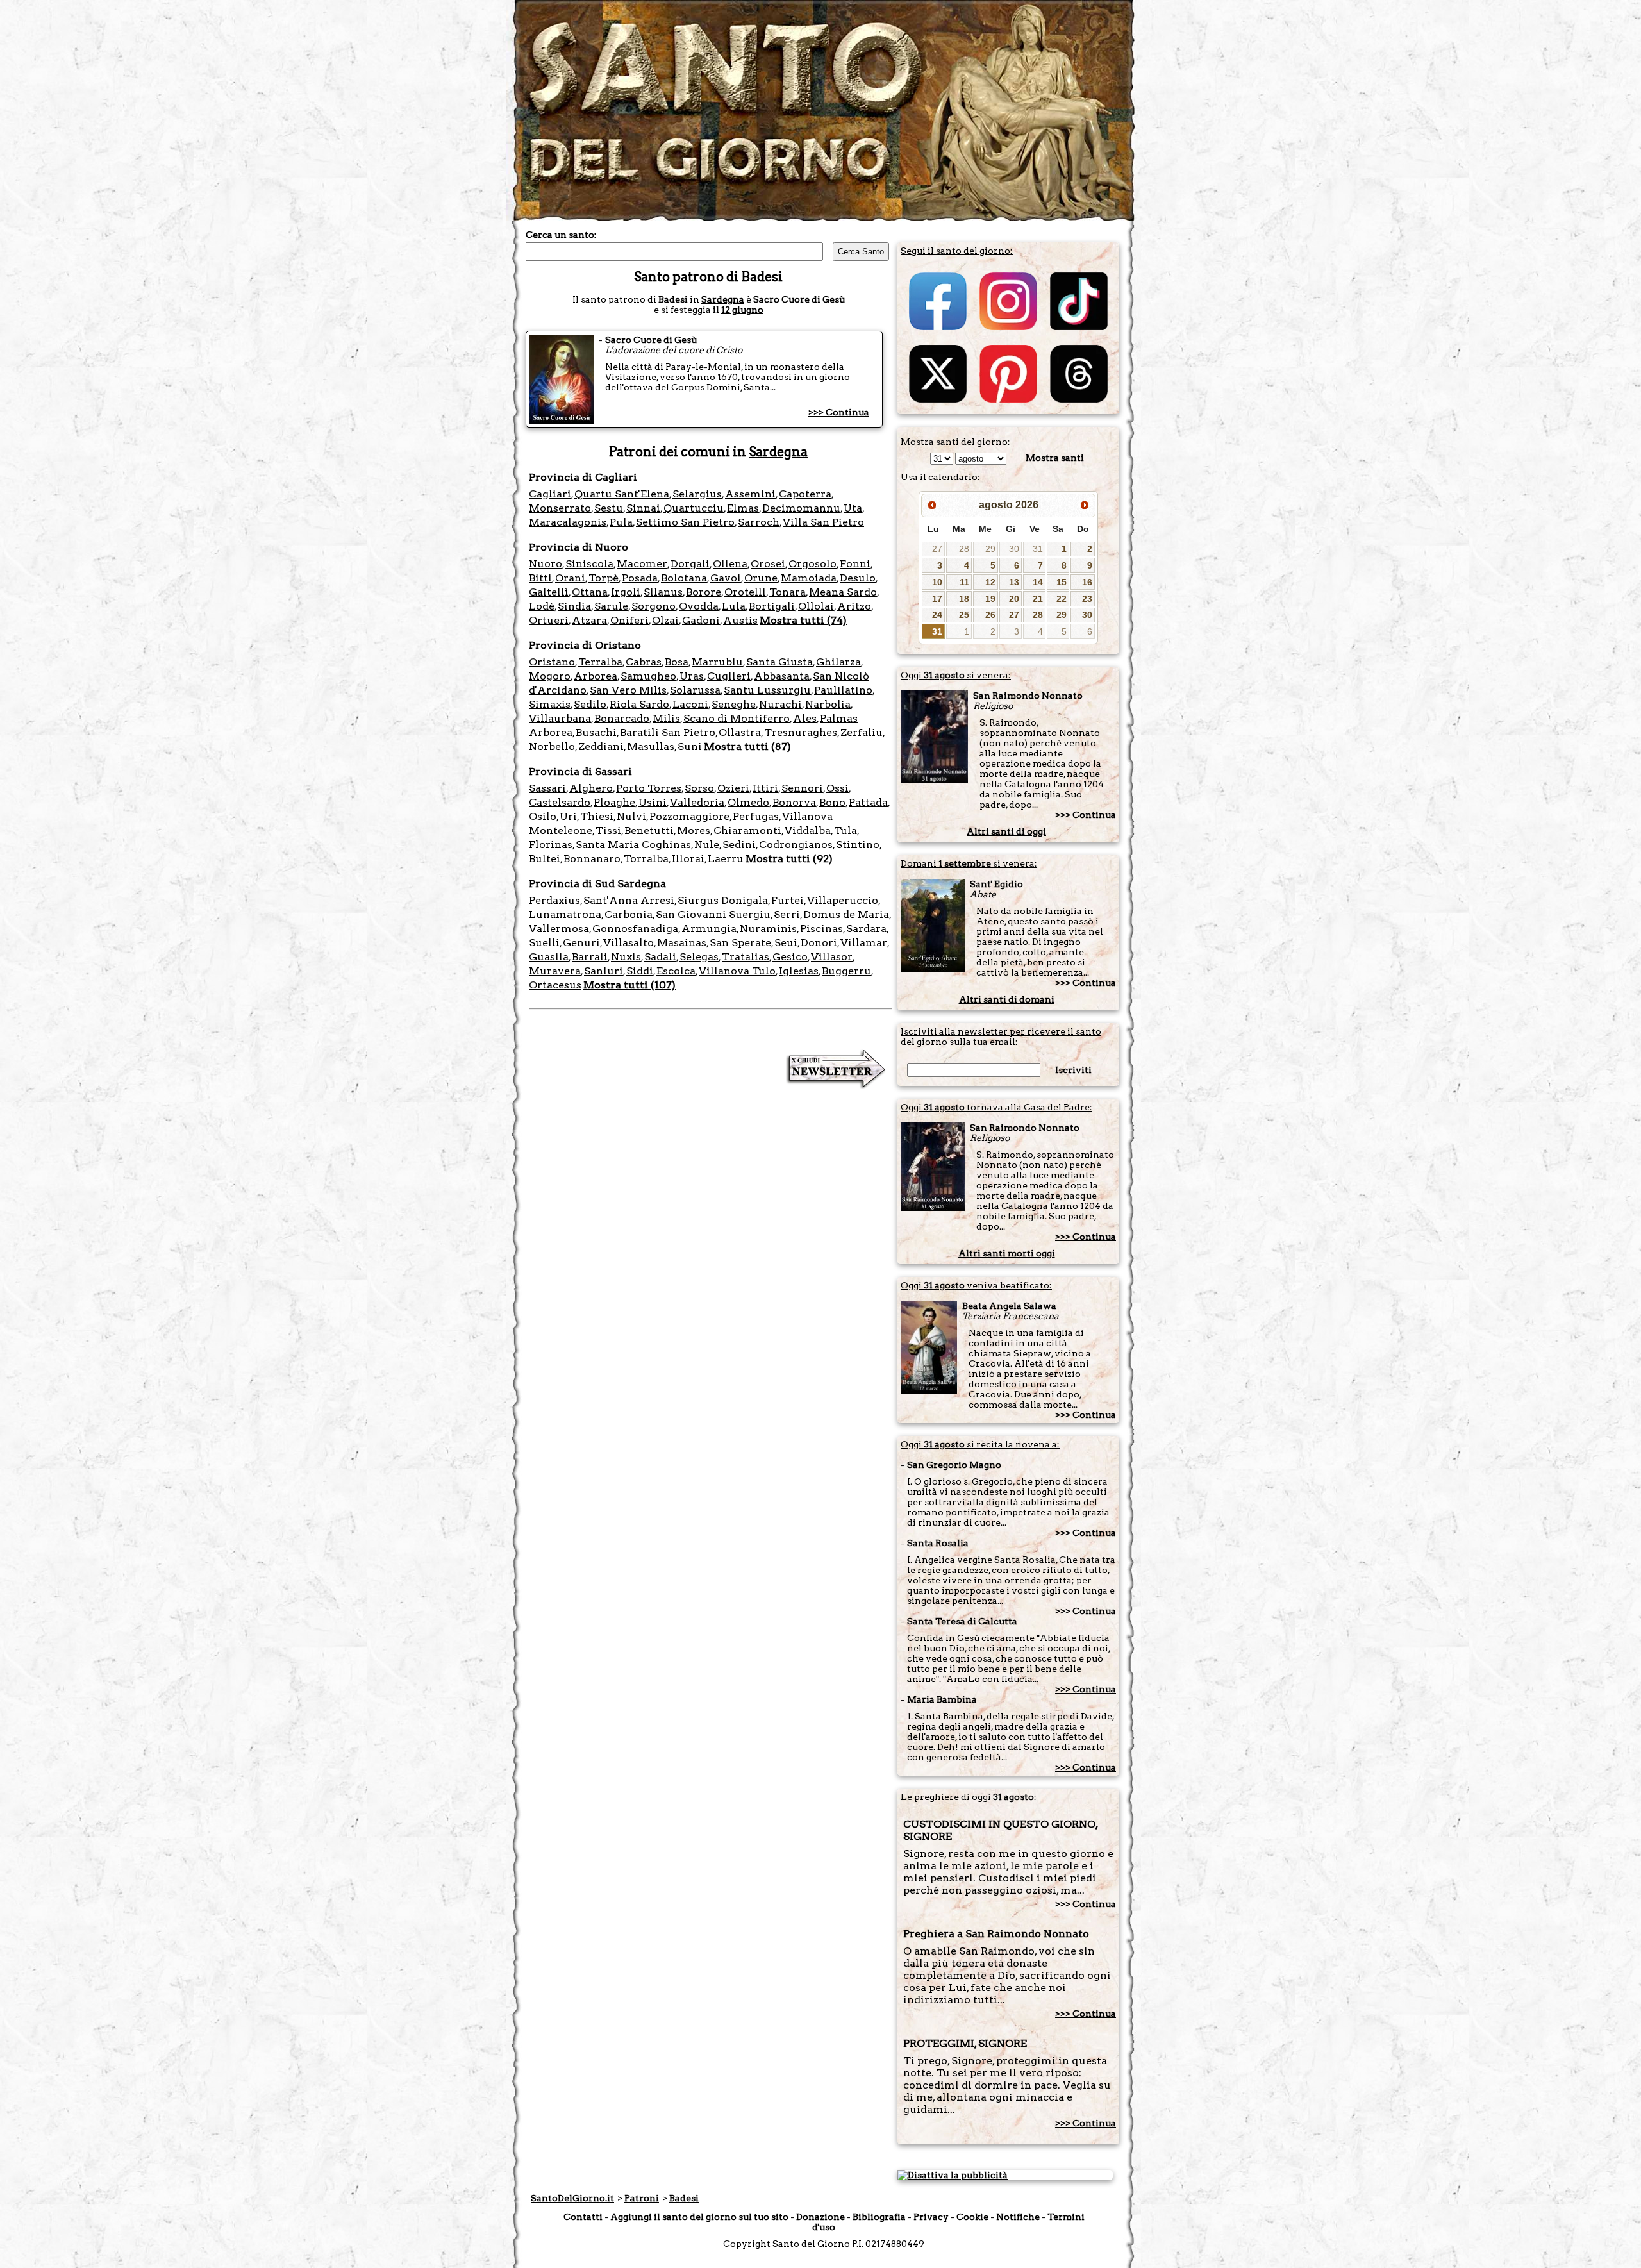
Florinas (551, 845)
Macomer (642, 564)
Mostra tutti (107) (629, 985)
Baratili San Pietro (668, 732)
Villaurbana (560, 718)
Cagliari (550, 494)
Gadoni (701, 620)
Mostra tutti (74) (803, 620)
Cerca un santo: (561, 235)
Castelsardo (560, 802)
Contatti (583, 2217)
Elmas (743, 508)
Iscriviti (1073, 1070)
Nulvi (631, 816)
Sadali (660, 957)
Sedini (739, 845)
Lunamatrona (565, 914)
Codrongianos (796, 845)
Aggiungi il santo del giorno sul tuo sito (699, 2217)
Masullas (651, 746)
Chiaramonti (747, 830)
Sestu (609, 508)
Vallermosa (559, 929)
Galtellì (549, 592)
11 (964, 582)
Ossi (837, 788)
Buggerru (846, 971)
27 (937, 549)
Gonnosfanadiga (635, 929)
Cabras (644, 662)
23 (1087, 599)
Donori (819, 943)
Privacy (931, 2217)
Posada (640, 578)
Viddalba (808, 830)
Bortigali (772, 606)
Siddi (640, 971)
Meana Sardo (843, 592)
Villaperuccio (843, 900)
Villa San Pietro (823, 522)
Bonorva (794, 802)
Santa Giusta (779, 662)
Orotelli (745, 592)
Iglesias (799, 971)
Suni (690, 746)
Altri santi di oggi (1006, 831)
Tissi (608, 830)
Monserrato (560, 508)
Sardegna (723, 299)
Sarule (611, 606)
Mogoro (550, 676)
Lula (734, 606)
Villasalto (629, 943)
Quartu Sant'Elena (622, 494)
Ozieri (733, 788)
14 (1038, 582)
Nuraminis (768, 929)
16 (1087, 582)
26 (990, 615)
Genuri (581, 943)
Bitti (540, 578)
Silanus (663, 592)
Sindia (574, 606)
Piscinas (821, 929)
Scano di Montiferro (737, 718)
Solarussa (695, 690)
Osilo (543, 816)
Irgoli (626, 592)
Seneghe (734, 704)
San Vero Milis (628, 690)
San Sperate (740, 943)
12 (990, 582)
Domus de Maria (846, 914)
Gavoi (726, 578)
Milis (666, 718)
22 (1062, 599)
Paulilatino (843, 690)
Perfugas (756, 816)
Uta (853, 508)
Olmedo (748, 802)
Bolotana (684, 578)
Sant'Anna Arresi (629, 900)
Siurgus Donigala (723, 900)
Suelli (544, 943)
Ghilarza (838, 662)
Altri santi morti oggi (1007, 1253)
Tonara (787, 592)
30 (1014, 549)
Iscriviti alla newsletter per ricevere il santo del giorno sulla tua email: (1001, 1037)
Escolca (676, 971)
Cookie (972, 2217)
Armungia (709, 929)
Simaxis (550, 704)
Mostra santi (1055, 458)
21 (1038, 599)
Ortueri (549, 620)
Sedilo (590, 704)
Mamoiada (809, 578)
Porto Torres (649, 788)
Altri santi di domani (1007, 999)
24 (937, 615)
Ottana (590, 592)
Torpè (604, 578)
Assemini (750, 494)
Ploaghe (614, 802)
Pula (621, 522)
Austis (740, 620)
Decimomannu (801, 508)
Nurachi (780, 704)
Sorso (699, 788)
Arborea (596, 676)
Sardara (866, 929)
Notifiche (1018, 2217)
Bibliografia (879, 2217)
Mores (694, 830)
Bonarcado (622, 718)
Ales (805, 718)
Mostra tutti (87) (747, 746)
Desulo (858, 578)
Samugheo (648, 676)
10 (937, 582)
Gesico (790, 957)
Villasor (832, 957)
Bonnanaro (592, 859)
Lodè (542, 606)
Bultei (545, 859)
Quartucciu (694, 508)
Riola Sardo (639, 704)
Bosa (677, 662)
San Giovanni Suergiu (713, 914)
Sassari (547, 788)
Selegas (699, 957)
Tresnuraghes (801, 732)
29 (990, 549)
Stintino (858, 845)
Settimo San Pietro (685, 522)
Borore (704, 592)
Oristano (552, 662)
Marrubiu (717, 662)
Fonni (855, 564)
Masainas (682, 943)
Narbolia (828, 704)
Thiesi (597, 816)
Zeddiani (601, 746)
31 (1038, 549)
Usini (653, 802)
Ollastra (740, 732)
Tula (845, 830)
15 (1062, 582)
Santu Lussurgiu (767, 690)
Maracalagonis (568, 522)
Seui (786, 943)
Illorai (688, 859)
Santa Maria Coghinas (633, 845)
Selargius (697, 494)
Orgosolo (812, 564)
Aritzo (854, 606)
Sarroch (759, 522)
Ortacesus (555, 985)
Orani (570, 578)
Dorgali (690, 564)
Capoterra (805, 494)
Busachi (596, 732)
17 (937, 599)
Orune (761, 578)
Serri (787, 914)
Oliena (730, 564)
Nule (707, 845)
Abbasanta (782, 676)
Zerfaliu (862, 732)
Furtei (787, 900)
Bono (832, 802)
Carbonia (629, 914)
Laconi (690, 704)
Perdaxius (554, 900)
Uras (692, 676)
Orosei (768, 564)
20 (1014, 599)
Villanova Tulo (737, 971)
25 (964, 615)
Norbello (552, 746)
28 (964, 549)
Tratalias (746, 957)
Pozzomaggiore (689, 816)
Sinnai (643, 508)
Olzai (665, 620)
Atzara (589, 620)
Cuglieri (729, 676)
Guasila (549, 957)
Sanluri (604, 971)
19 (990, 599)
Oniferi (629, 620)
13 (1014, 582)
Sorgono (654, 606)
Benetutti (649, 830)
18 (964, 599)
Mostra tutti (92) (789, 859)
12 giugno (742, 310)
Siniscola (589, 564)
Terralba (600, 662)
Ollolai (816, 606)
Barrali (590, 957)
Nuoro (546, 564)
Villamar (864, 943)
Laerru (726, 859)
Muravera (555, 971)
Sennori (802, 788)
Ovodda (699, 606)
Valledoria (697, 802)
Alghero (591, 788)
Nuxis (626, 957)
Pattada (868, 802)
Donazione (820, 2217)
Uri (568, 816)
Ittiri (765, 788)
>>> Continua (839, 412)
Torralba (646, 859)
